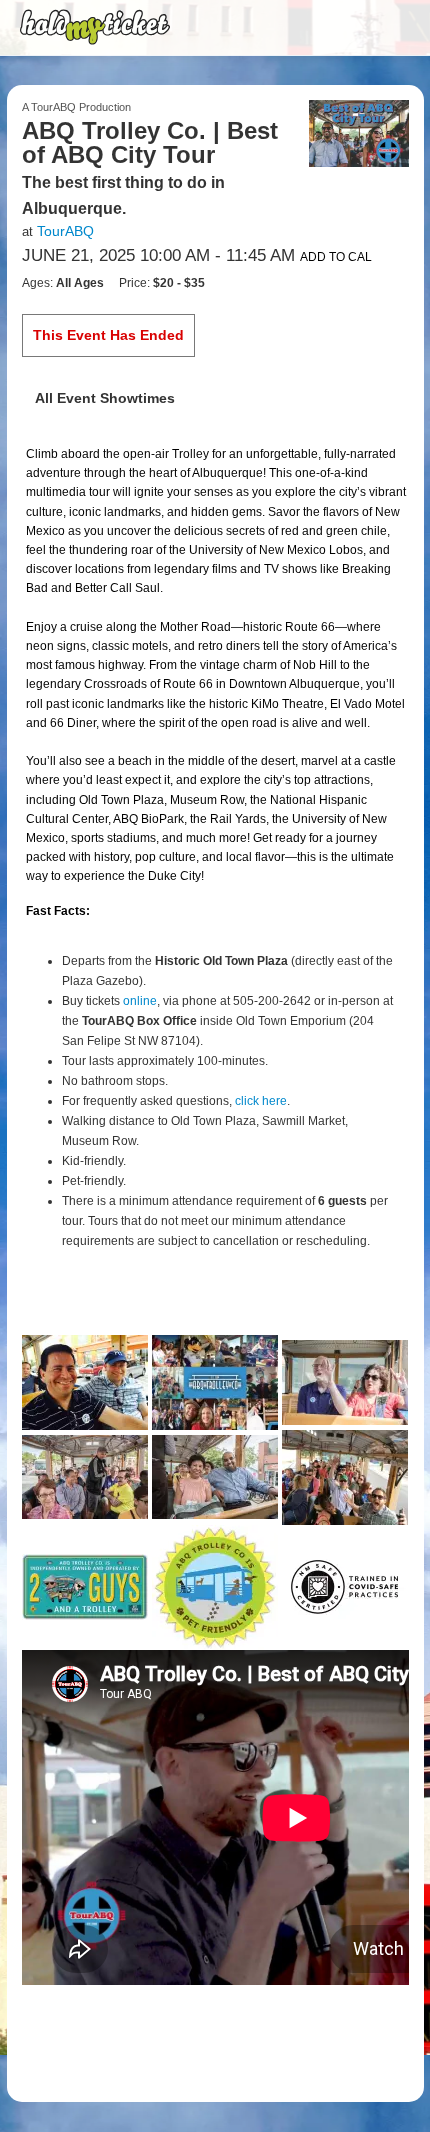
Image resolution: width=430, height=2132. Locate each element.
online (140, 1001)
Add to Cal (336, 257)
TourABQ (65, 231)
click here (261, 1101)
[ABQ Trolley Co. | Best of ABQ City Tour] (359, 132)
